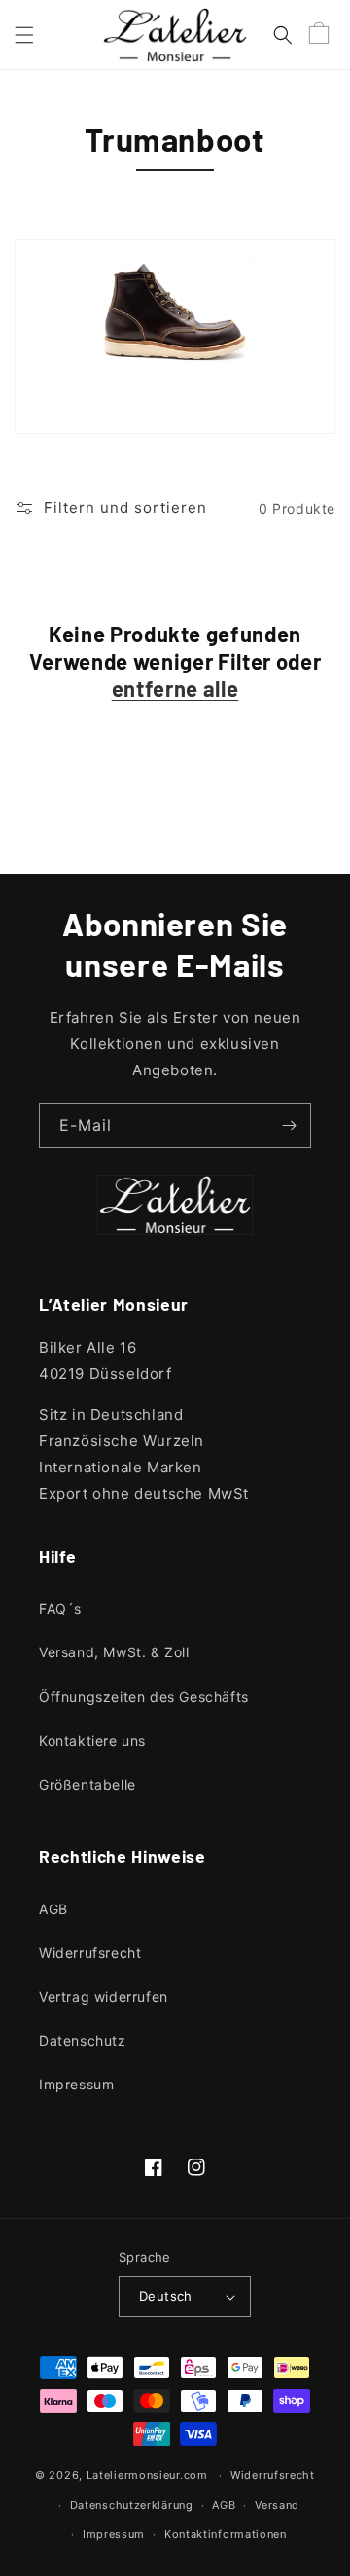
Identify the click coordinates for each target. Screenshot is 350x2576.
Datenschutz (83, 2040)
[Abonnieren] (289, 1125)
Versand (277, 2505)
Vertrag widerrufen (104, 1996)
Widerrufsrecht (90, 1953)
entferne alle (175, 688)
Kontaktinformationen (226, 2534)
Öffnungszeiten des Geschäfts (144, 1697)
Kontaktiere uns (92, 1741)
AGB (53, 1909)
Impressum (76, 2084)
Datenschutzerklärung (132, 2505)
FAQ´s (60, 1608)
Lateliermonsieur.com (147, 2475)
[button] (24, 35)
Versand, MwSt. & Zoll (114, 1652)
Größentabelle (87, 1784)
